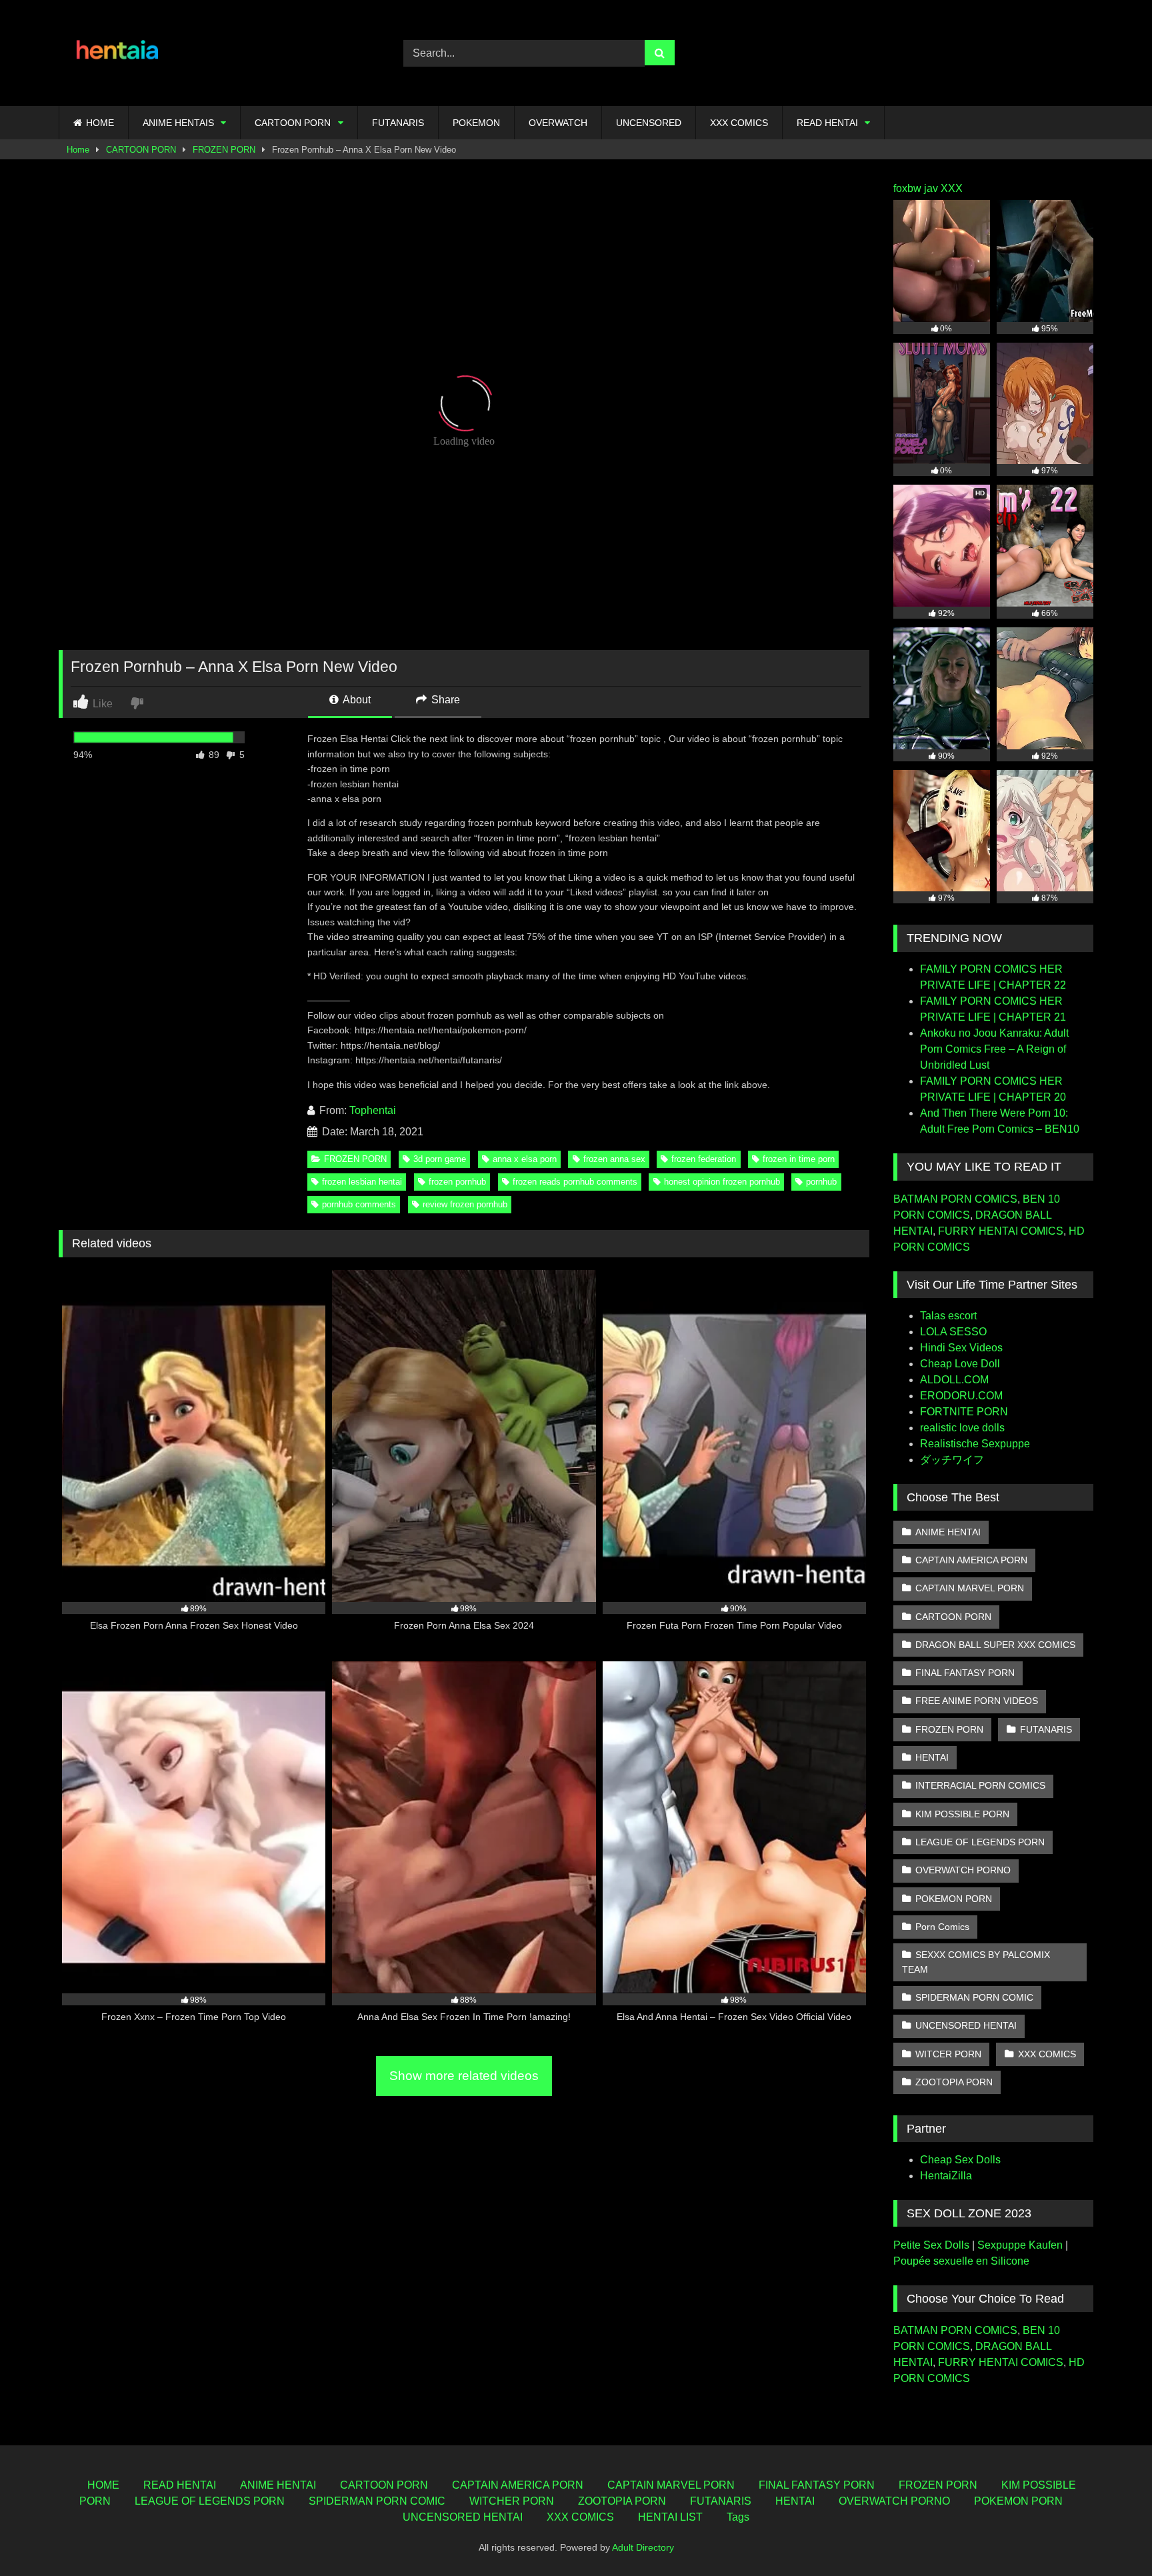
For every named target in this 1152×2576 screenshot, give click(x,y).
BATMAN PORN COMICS (955, 1199)
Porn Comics (942, 1927)
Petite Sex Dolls (931, 2245)
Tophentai (373, 1110)
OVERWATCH (558, 123)
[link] (138, 702)
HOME (100, 123)
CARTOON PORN (293, 123)
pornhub (821, 1182)
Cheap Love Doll (960, 1364)
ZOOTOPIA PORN (954, 2082)
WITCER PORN (948, 2054)
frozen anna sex (614, 1159)
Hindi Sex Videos (961, 1348)
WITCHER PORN (512, 2501)
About (356, 700)
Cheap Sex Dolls (960, 2160)
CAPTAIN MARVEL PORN (970, 1588)
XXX (952, 188)
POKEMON (476, 123)
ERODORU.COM (961, 1396)
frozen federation (704, 1159)
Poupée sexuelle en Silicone (961, 2261)
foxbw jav (916, 188)
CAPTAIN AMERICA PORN (971, 1560)
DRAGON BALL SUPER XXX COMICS (995, 1645)
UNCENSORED (649, 123)
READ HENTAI (827, 123)
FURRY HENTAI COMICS (1001, 1231)
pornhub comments (359, 1204)
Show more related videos (464, 2076)
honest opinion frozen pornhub (722, 1182)
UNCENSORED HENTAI (966, 2025)
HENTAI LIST (670, 2517)
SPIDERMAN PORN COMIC (974, 1997)
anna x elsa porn (525, 1159)
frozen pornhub (457, 1182)
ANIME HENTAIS (178, 123)
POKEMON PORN (954, 1899)
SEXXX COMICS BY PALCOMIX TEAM (976, 1962)
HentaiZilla (946, 2176)
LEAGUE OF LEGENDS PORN (980, 1842)
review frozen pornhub (465, 1204)
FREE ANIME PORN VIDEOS (977, 1701)
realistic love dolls (962, 1428)
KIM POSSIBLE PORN (962, 1814)
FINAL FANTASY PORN (965, 1673)
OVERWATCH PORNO (963, 1870)
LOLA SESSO (953, 1332)
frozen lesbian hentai (362, 1182)
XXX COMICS (739, 123)
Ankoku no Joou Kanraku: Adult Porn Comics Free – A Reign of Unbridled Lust (994, 1049)
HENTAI (932, 1757)
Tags (738, 2517)
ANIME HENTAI (948, 1532)
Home (78, 150)
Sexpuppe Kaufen (1020, 2245)
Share (444, 700)
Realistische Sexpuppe (975, 1444)
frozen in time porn (799, 1159)
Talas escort (948, 1316)
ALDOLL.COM (954, 1380)
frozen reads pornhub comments (575, 1182)
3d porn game (440, 1159)
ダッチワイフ (952, 1460)
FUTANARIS (398, 123)
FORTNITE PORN (964, 1412)
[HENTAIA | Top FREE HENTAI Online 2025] (119, 53)
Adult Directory (643, 2547)
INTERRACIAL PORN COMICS (980, 1785)
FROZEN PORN (224, 150)
